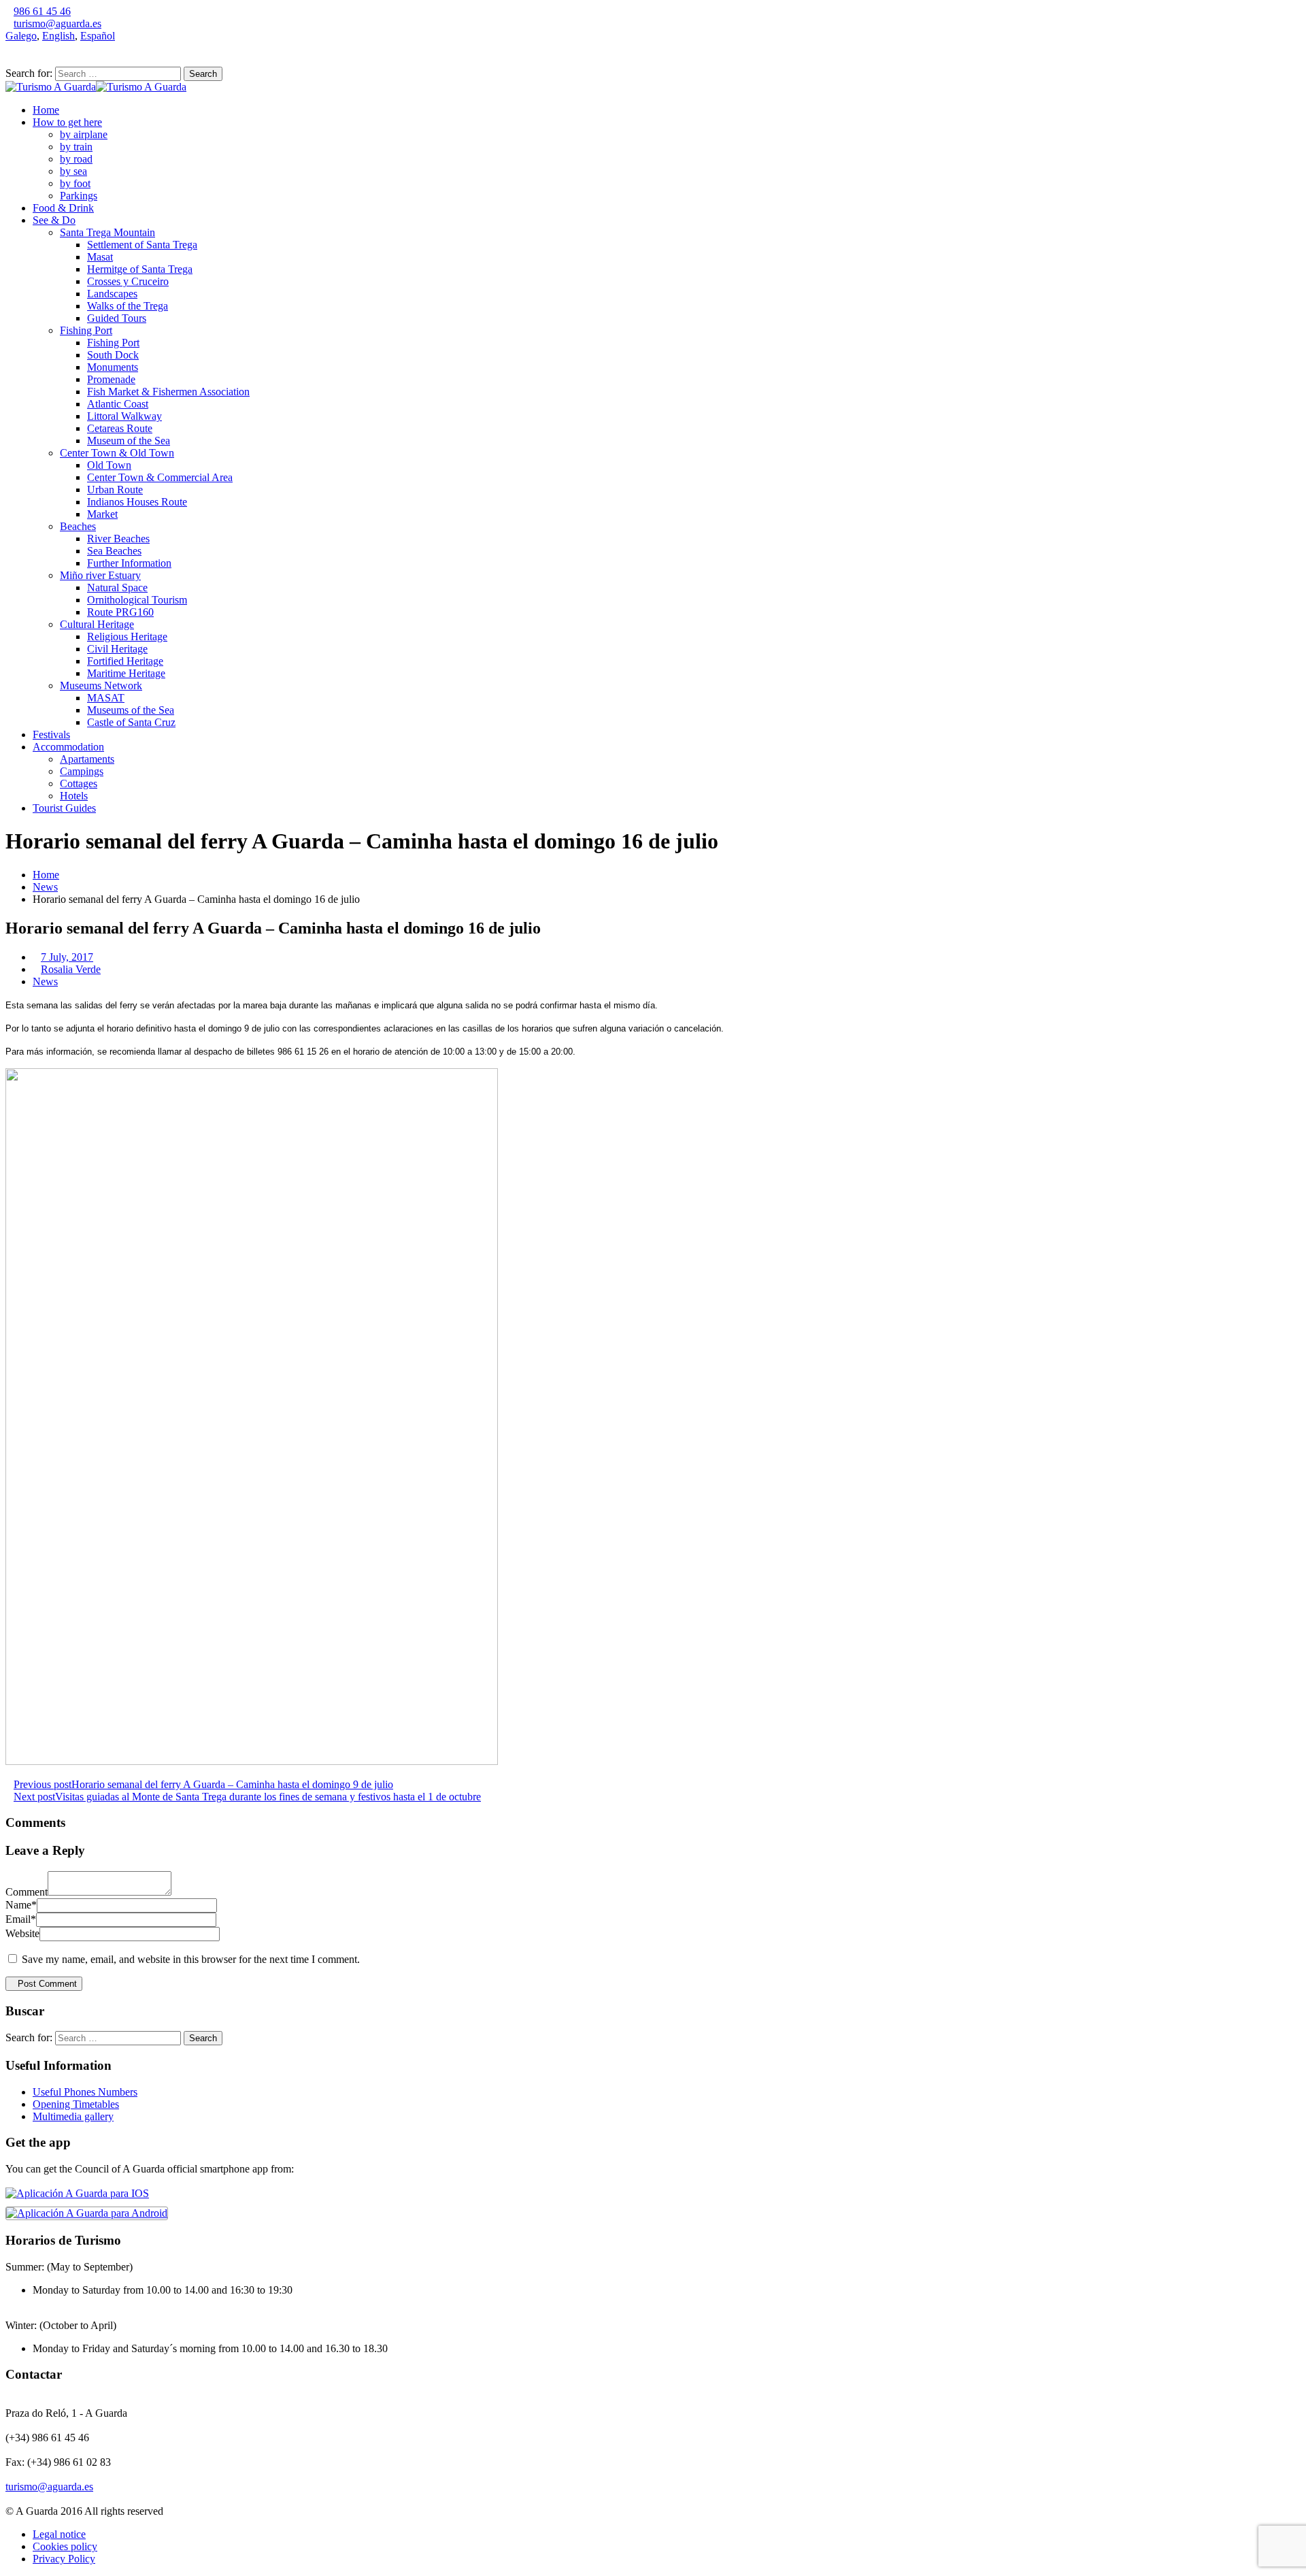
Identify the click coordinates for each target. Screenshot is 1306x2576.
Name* (21, 1905)
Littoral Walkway (124, 416)
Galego (21, 36)
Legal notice (59, 2534)
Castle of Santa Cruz (131, 722)
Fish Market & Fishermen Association (168, 392)
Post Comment (47, 1984)
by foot (75, 183)
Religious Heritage (127, 637)
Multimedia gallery (73, 2116)
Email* (21, 1919)
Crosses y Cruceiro (128, 281)
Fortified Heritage (125, 661)
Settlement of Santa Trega (142, 245)
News (45, 887)
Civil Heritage (117, 649)
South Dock (113, 355)
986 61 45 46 (42, 11)
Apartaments (87, 759)
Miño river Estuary (100, 575)
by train (76, 147)
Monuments (113, 367)
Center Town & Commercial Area (160, 477)
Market (102, 514)
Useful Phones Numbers (85, 2092)
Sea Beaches (114, 551)
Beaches (78, 526)
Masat (100, 257)
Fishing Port (86, 330)
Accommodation (68, 747)
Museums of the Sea (131, 710)
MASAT (106, 698)
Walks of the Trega (128, 306)
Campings (82, 771)
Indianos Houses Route (137, 502)
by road (76, 159)
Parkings (79, 196)
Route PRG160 (120, 612)
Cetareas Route (120, 428)
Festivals (51, 734)
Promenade (111, 379)
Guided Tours (117, 318)
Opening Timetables (76, 2104)
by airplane (84, 134)
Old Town (109, 465)
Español (98, 36)
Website (22, 1933)
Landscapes (112, 294)
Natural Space (117, 588)
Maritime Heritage (126, 673)
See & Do (54, 220)
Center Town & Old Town (117, 453)
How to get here (67, 122)
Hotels (74, 796)
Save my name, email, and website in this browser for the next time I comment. (191, 1959)
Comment (27, 1892)
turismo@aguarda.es (57, 23)
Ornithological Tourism (137, 600)
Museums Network (101, 686)
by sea (73, 171)
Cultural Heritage (97, 624)
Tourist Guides (64, 808)
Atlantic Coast (118, 404)
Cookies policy (65, 2546)
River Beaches (118, 539)
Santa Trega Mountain (107, 232)
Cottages (79, 783)
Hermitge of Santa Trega (140, 269)
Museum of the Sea (129, 441)
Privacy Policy (64, 2559)
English (58, 36)
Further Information (129, 563)
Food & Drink (63, 208)
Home (46, 110)
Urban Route (115, 490)
